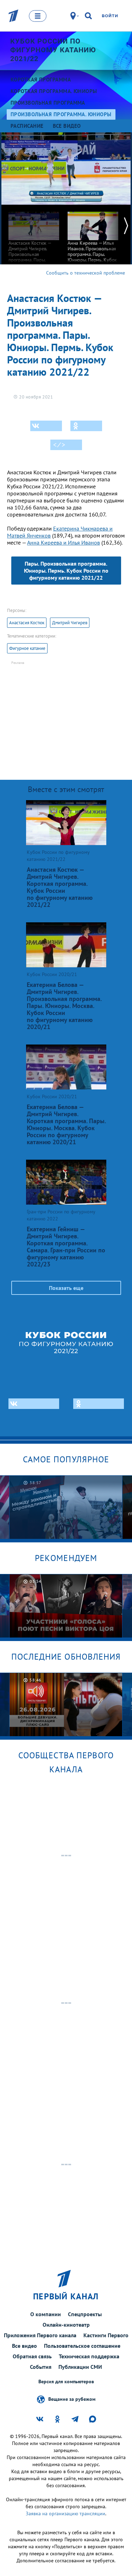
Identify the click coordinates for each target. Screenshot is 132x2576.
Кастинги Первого (106, 2335)
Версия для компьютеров (66, 2382)
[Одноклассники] (86, 426)
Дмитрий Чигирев (70, 623)
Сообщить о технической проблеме (86, 273)
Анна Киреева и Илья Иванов (64, 542)
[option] (34, 242)
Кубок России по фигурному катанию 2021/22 (53, 50)
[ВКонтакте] (46, 426)
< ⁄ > (59, 445)
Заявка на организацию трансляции (65, 2514)
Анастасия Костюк (27, 623)
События (41, 2367)
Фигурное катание (27, 648)
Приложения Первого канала (40, 2335)
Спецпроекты (85, 2314)
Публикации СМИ (80, 2367)
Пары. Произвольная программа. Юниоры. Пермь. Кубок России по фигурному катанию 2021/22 (66, 571)
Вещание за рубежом (72, 2399)
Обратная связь (32, 2356)
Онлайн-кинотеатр (66, 2325)
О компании (46, 2314)
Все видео (24, 2346)
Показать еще (66, 1288)
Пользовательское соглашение (82, 2346)
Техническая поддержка (89, 2356)
